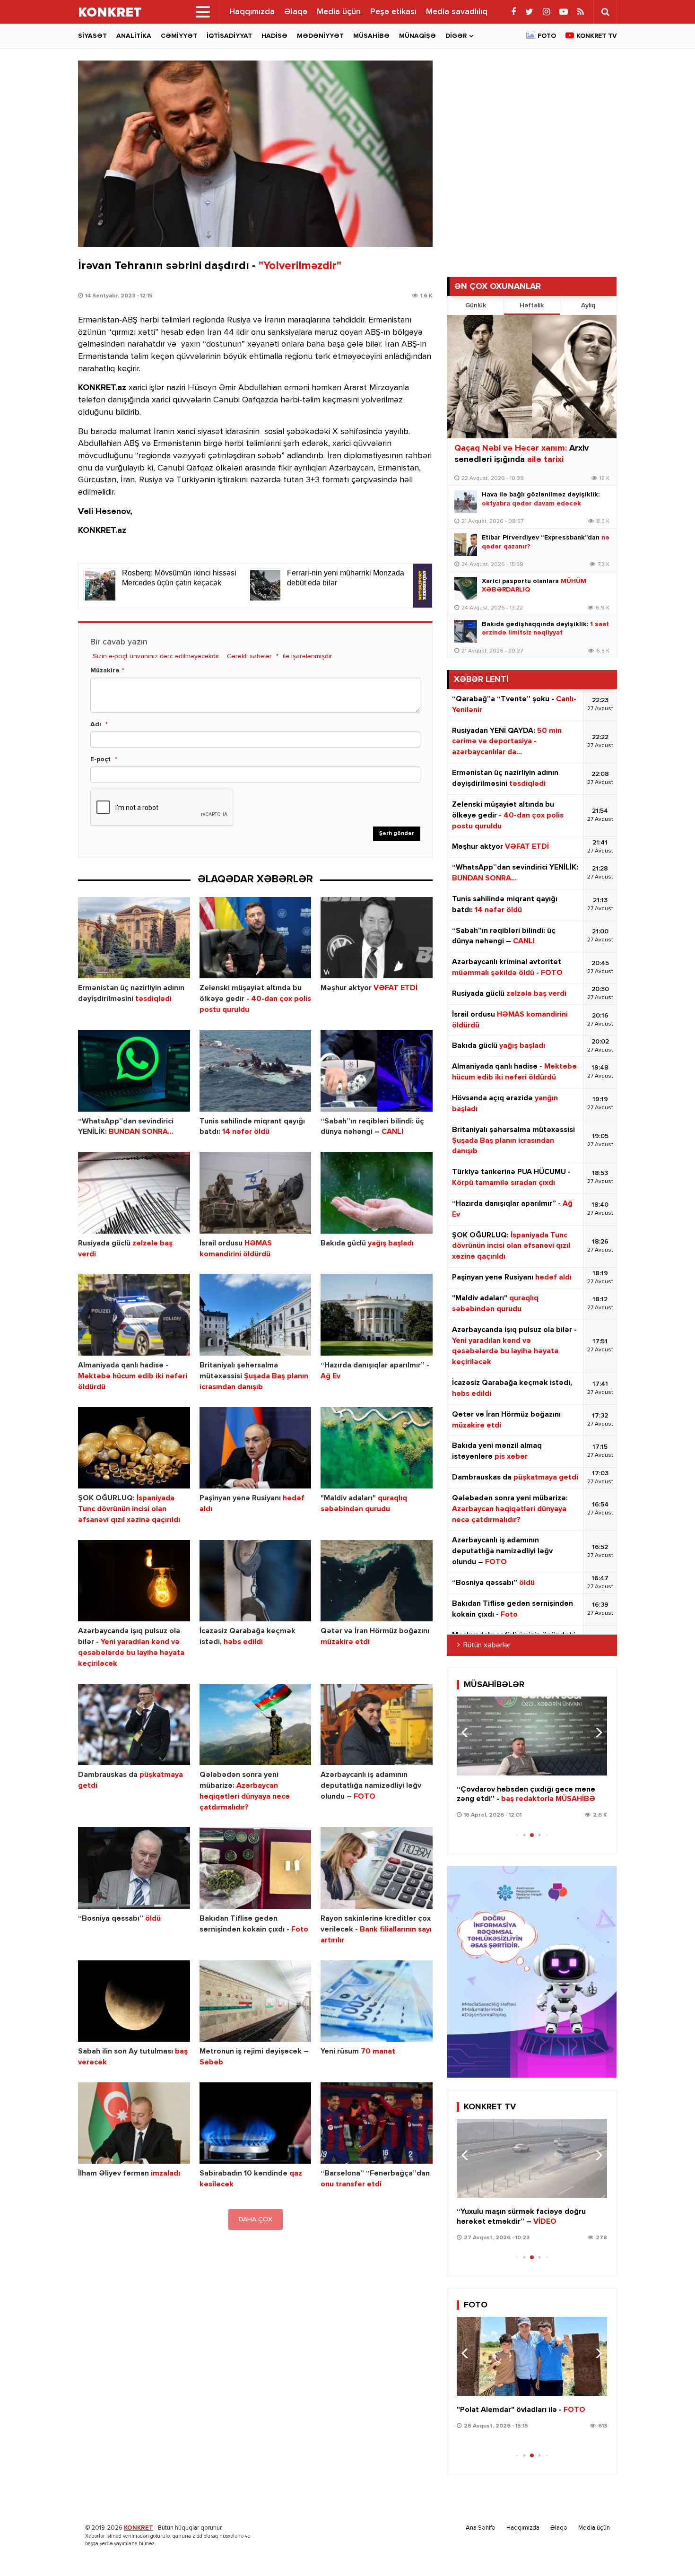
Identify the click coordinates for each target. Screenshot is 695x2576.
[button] (596, 1732)
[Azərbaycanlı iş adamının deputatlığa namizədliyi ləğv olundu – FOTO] (377, 1725)
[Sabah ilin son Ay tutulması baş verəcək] (134, 2001)
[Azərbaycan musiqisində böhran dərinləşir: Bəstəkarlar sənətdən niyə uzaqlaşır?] (532, 1736)
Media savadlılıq (457, 12)
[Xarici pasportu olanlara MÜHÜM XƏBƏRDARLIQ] (466, 588)
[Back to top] (669, 2550)
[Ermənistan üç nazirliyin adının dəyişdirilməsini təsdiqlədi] (134, 938)
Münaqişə (417, 36)
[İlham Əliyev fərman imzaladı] (134, 2123)
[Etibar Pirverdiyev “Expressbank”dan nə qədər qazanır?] (466, 545)
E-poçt (100, 759)
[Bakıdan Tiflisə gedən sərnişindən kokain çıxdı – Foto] (256, 1868)
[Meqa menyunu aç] (203, 12)
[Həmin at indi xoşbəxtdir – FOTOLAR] (532, 2356)
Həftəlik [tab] (532, 305)
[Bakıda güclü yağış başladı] (377, 1193)
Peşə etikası (393, 12)
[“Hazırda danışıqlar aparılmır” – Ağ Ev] (377, 1315)
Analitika (134, 36)
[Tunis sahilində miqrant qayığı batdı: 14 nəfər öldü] (256, 1071)
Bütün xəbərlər (487, 1645)
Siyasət (92, 36)
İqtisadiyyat (229, 36)
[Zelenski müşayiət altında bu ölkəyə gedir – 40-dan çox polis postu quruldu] (256, 938)
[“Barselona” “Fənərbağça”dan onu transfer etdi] (377, 2123)
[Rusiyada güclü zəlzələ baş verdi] (134, 1193)
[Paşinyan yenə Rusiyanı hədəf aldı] (256, 1448)
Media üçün (339, 12)
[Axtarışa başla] (605, 12)
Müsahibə (371, 36)
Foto (547, 36)
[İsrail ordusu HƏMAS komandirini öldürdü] (256, 1193)
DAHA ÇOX (256, 2219)
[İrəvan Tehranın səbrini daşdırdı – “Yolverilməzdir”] (255, 154)
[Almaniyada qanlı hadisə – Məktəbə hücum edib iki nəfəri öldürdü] (134, 1315)
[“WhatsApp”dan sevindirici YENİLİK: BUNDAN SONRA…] (134, 1071)
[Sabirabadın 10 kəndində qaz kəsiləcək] (256, 2123)
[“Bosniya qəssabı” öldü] (134, 1868)
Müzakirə (105, 670)
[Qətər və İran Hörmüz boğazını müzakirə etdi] (377, 1581)
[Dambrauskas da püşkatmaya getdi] (134, 1725)
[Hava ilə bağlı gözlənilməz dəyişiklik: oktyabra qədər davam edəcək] (466, 502)
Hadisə (274, 36)
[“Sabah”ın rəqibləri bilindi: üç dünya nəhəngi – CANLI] (377, 1071)
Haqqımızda (252, 12)
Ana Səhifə (481, 2528)
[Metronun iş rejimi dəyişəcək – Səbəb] (256, 2001)
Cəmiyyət (179, 36)
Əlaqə (296, 12)
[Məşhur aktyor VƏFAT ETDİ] (377, 938)
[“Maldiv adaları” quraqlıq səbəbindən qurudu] (377, 1448)
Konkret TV (597, 36)
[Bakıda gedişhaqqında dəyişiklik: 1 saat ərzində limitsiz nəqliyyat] (466, 631)
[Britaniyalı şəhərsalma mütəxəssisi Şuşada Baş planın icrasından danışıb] (256, 1315)
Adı (96, 724)
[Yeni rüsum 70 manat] (377, 2001)
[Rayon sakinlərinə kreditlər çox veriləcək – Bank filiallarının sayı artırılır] (377, 1868)
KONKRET (139, 2528)
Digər (456, 36)
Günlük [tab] (476, 305)
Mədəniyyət (320, 36)
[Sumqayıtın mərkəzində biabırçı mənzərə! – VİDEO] (532, 2158)
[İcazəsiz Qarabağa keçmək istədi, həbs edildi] (256, 1581)
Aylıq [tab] (588, 305)
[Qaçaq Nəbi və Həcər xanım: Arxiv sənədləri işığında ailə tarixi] (532, 377)
